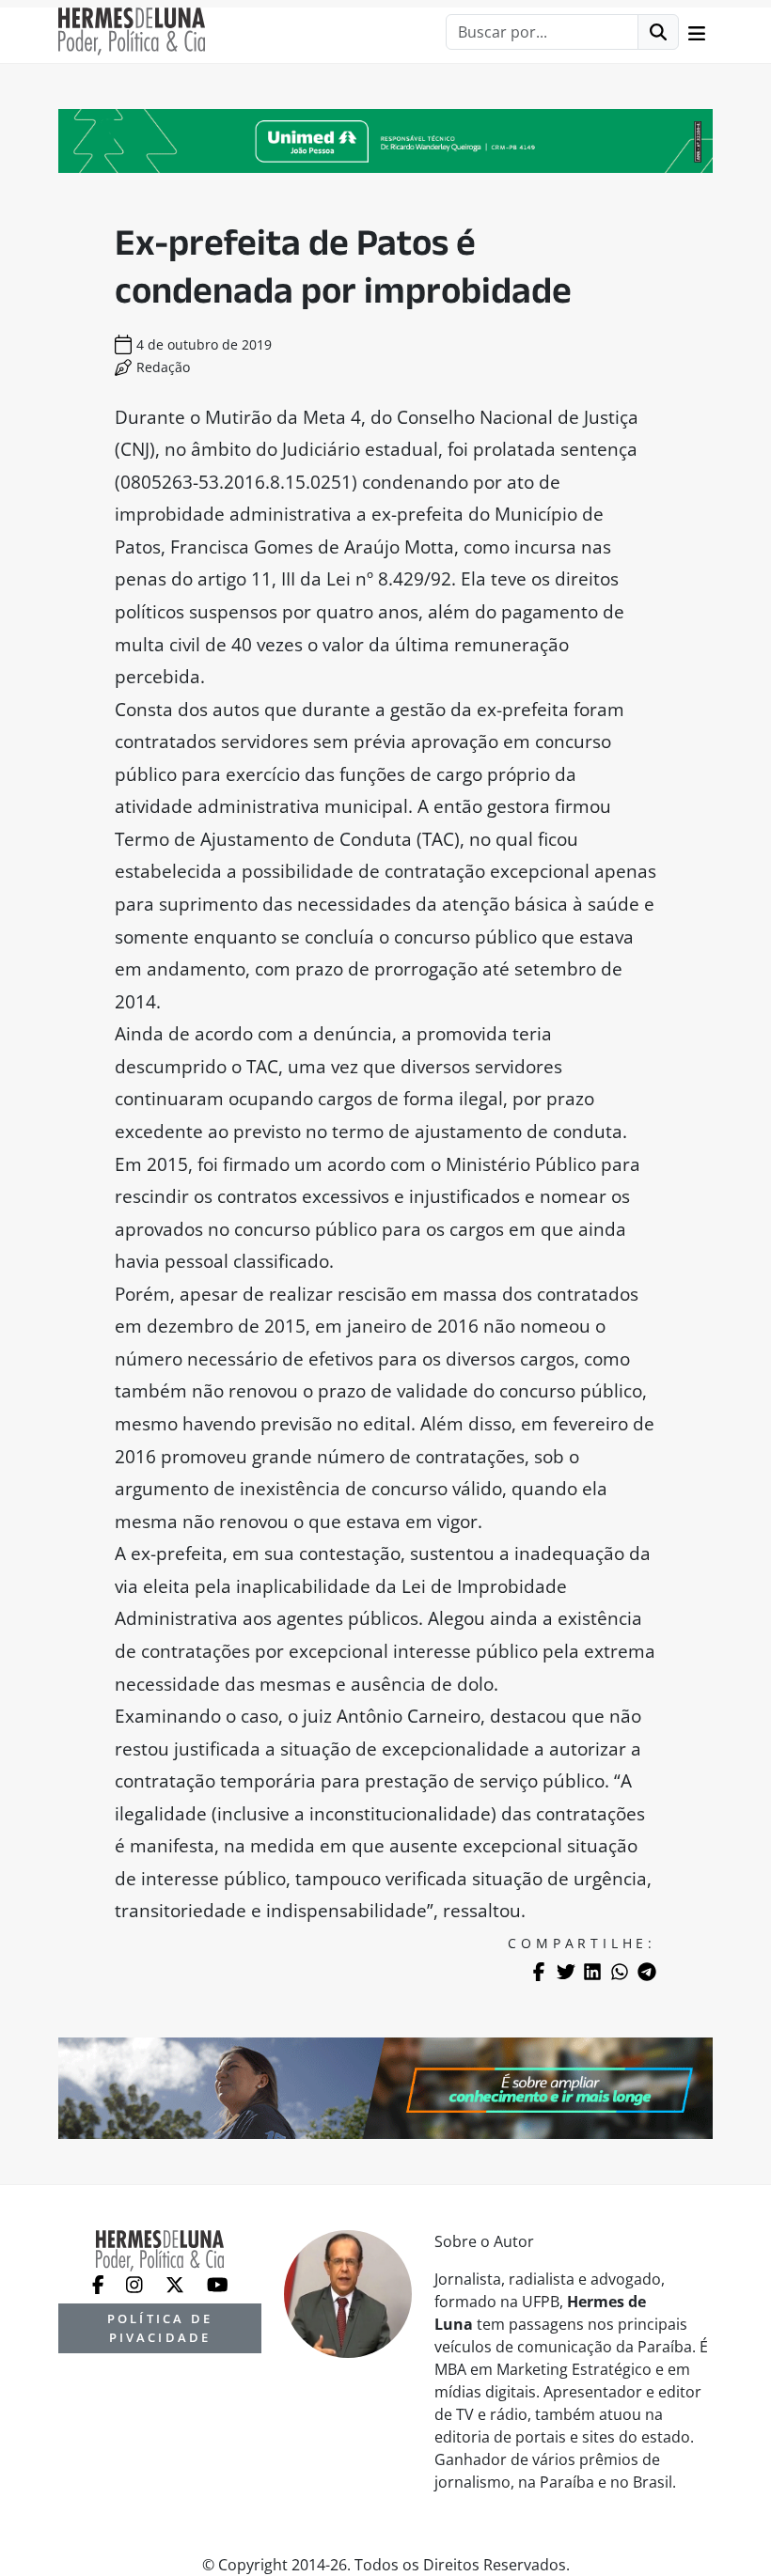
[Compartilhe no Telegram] (647, 1972)
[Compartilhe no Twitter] (566, 1972)
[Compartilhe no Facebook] (539, 1972)
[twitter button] (177, 2283)
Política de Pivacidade (160, 2327)
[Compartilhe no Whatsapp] (620, 1972)
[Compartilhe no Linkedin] (592, 1972)
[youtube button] (218, 2283)
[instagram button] (136, 2283)
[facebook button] (100, 2283)
